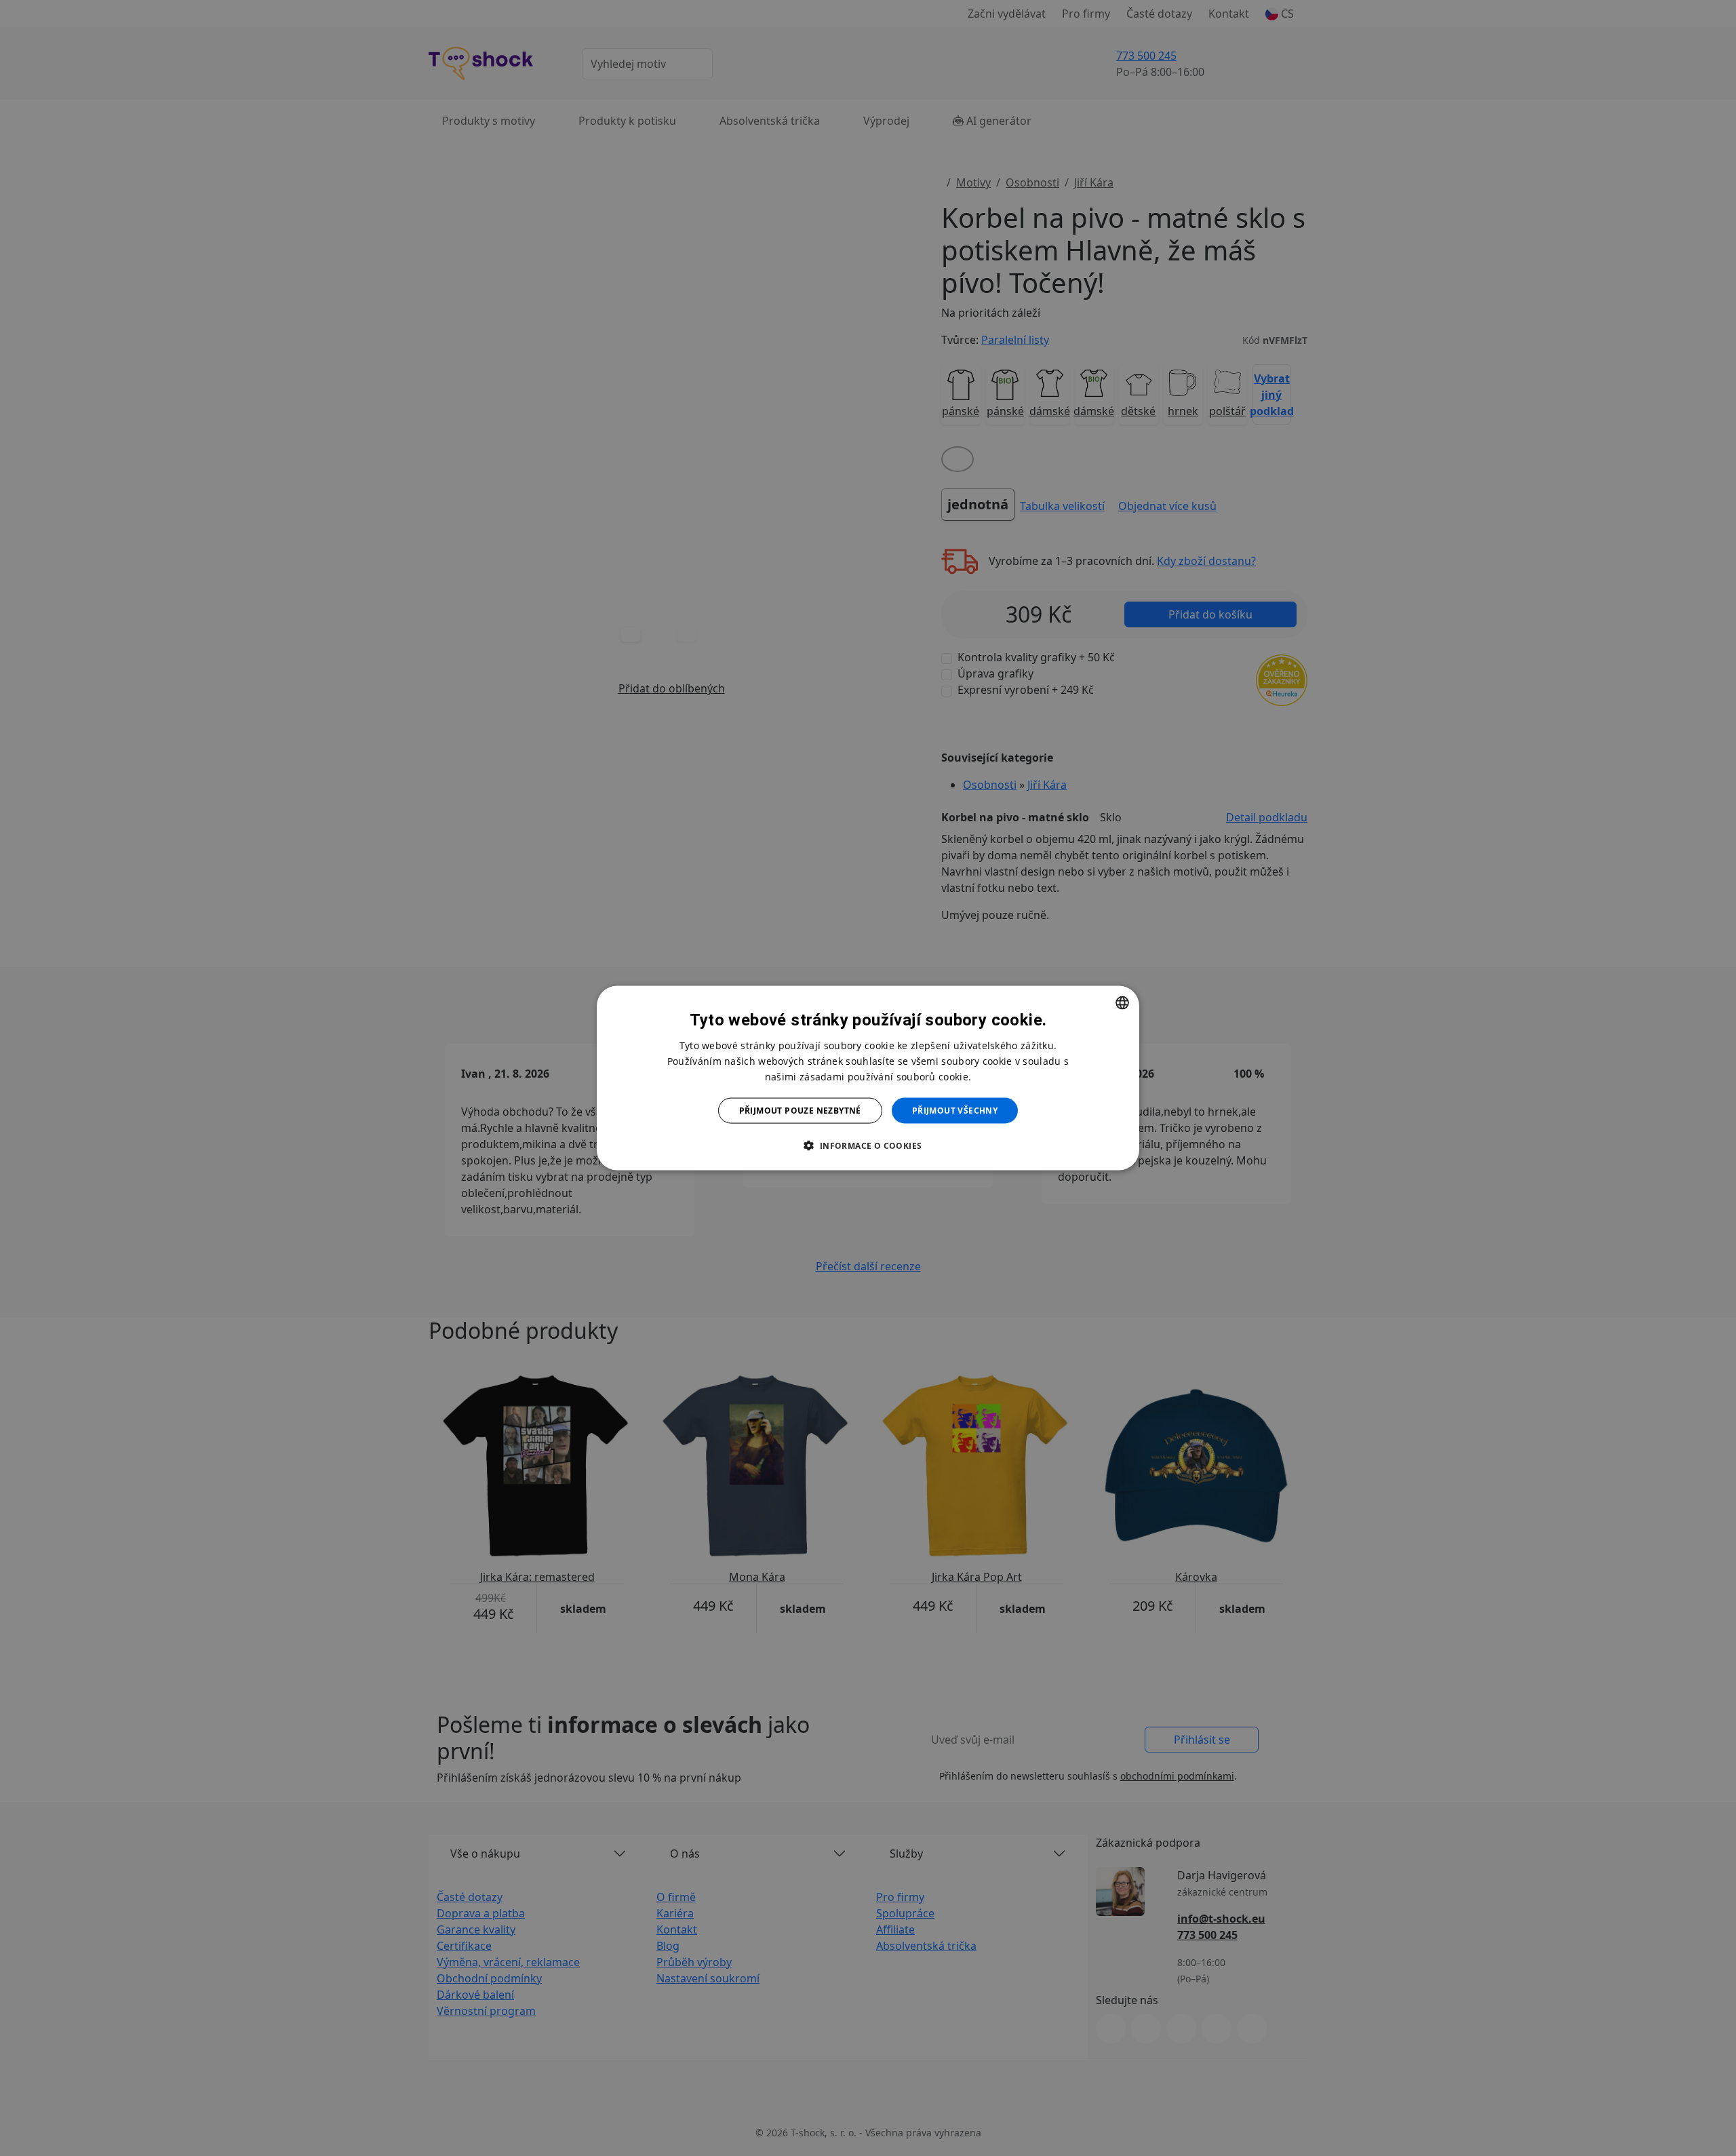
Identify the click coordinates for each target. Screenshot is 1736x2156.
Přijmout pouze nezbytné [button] (800, 1111)
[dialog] (868, 1078)
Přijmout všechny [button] (955, 1111)
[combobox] (1122, 1002)
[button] (868, 1145)
